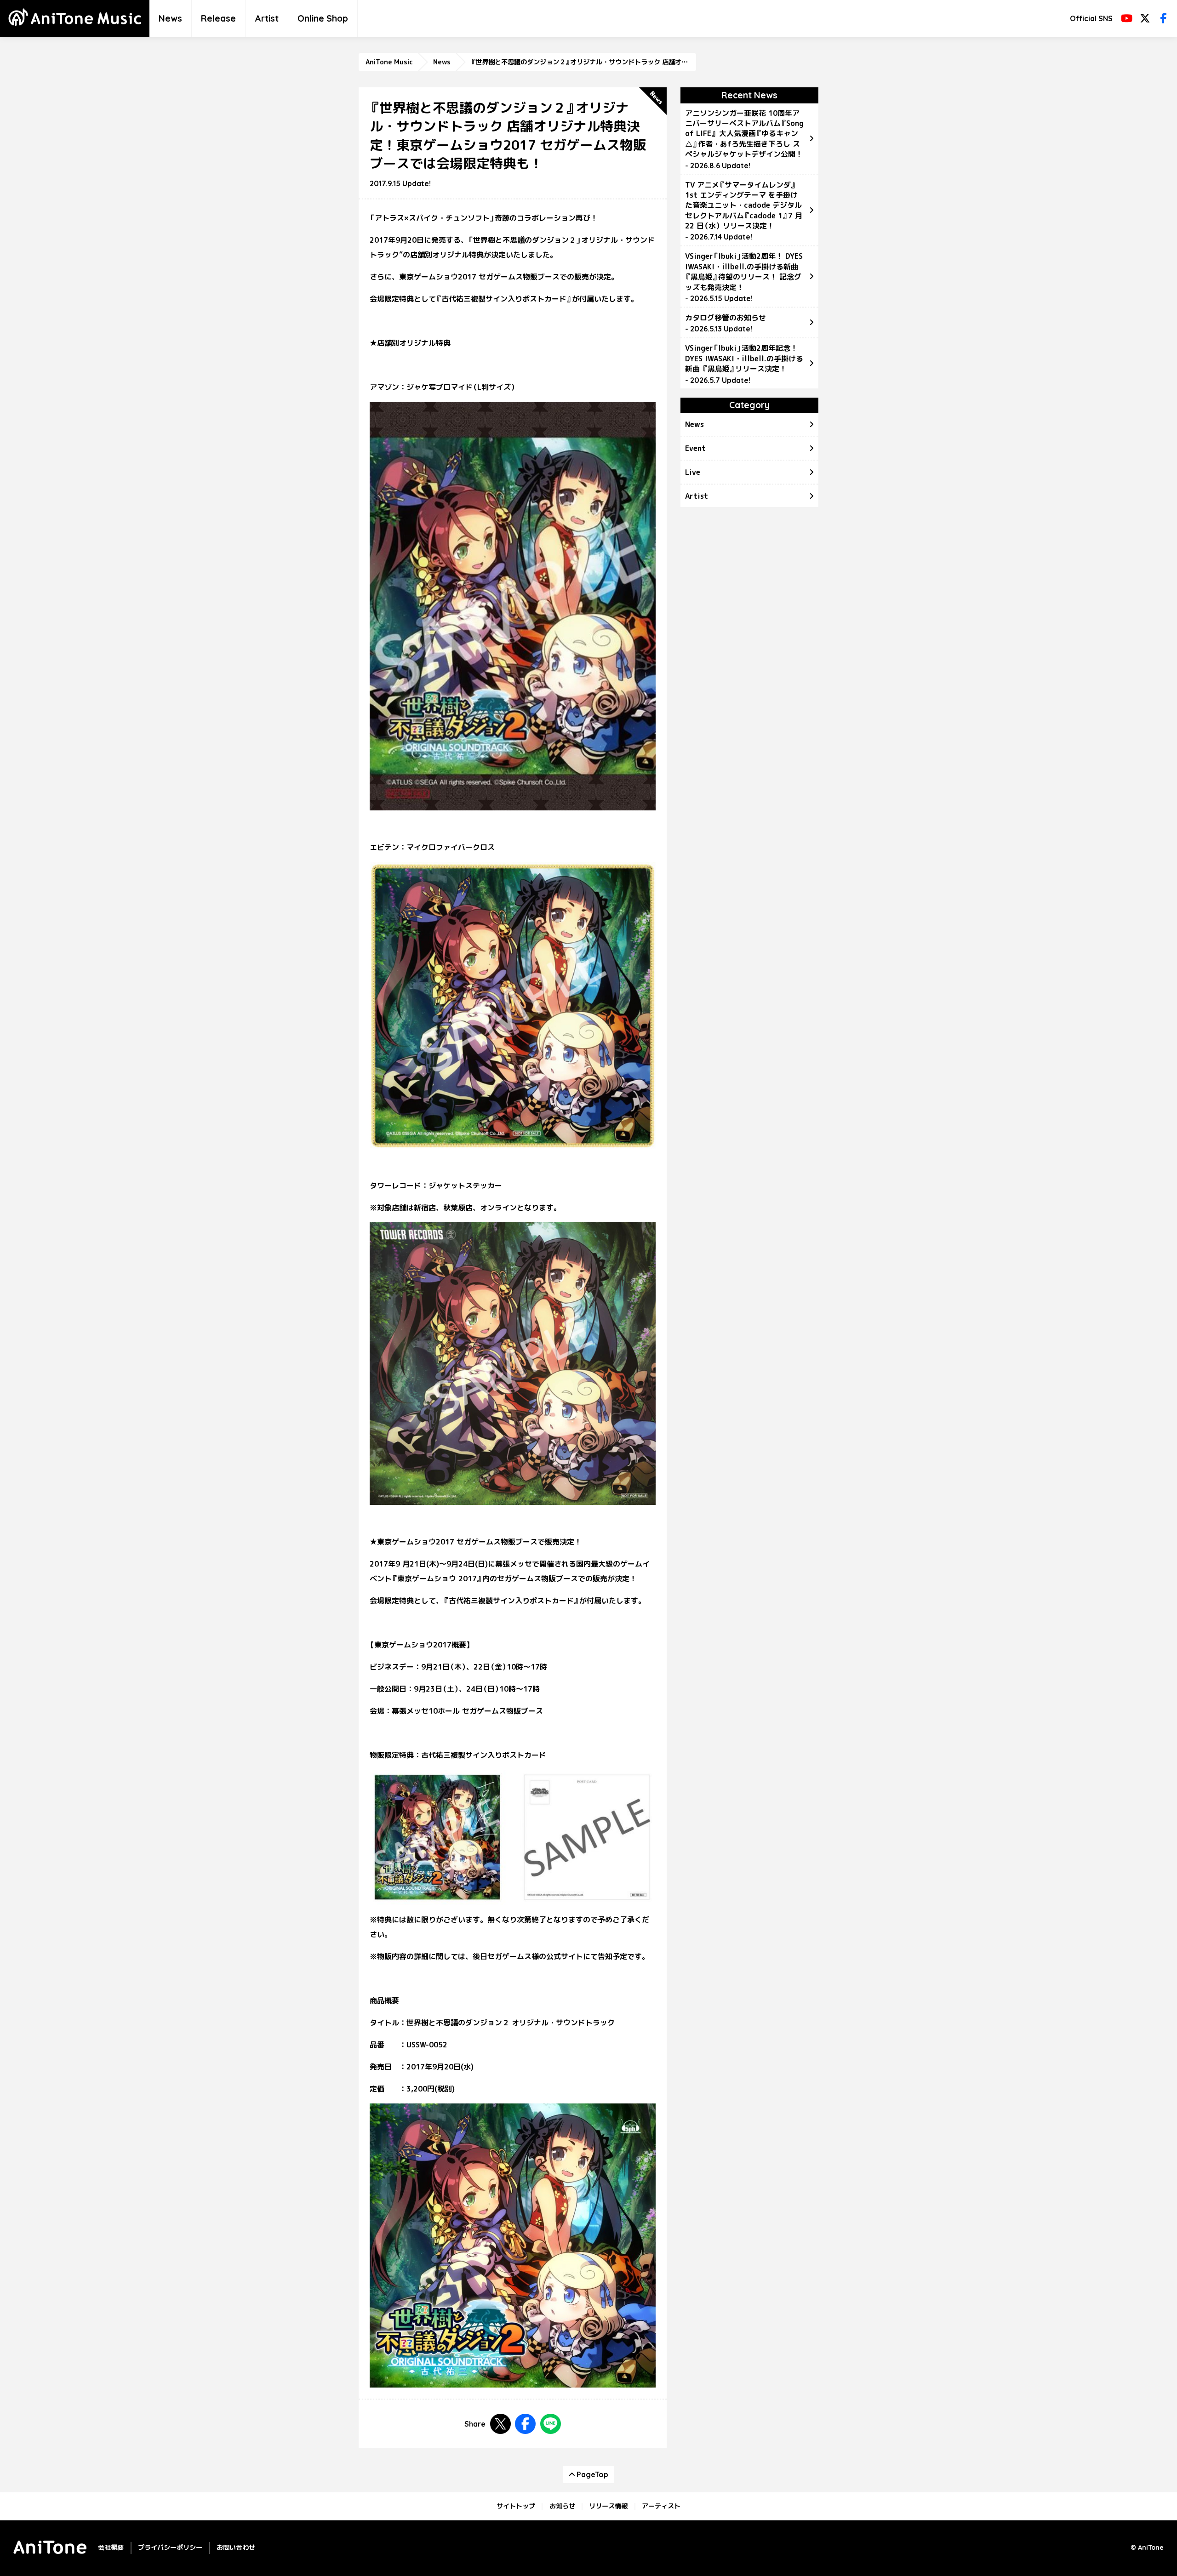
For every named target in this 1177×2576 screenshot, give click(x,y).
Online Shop (323, 18)
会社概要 (111, 2548)
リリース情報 (608, 2506)
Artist (267, 18)
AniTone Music (389, 62)
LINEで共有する (551, 2424)
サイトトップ (516, 2506)
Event (695, 448)
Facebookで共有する (525, 2424)
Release (218, 18)
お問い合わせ (236, 2548)
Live (693, 472)
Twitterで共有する (500, 2424)
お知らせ (562, 2506)
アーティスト (661, 2506)
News (170, 18)
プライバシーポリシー (170, 2548)
